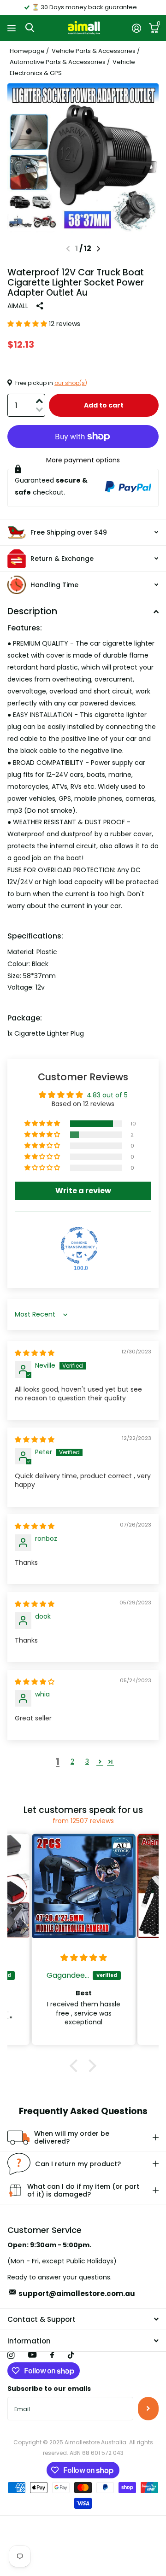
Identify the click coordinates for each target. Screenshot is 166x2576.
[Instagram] (11, 2355)
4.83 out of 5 (107, 1095)
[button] (98, 249)
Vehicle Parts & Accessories (94, 51)
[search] (30, 28)
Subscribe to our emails (49, 2389)
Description (32, 611)
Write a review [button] (83, 1191)
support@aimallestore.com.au (77, 2293)
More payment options (83, 460)
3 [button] (87, 1761)
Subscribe (148, 2408)
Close (83, 2320)
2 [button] (72, 1761)
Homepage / (30, 51)
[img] (35, 1353)
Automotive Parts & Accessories (58, 62)
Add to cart (104, 405)
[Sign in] (136, 28)
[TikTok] (71, 2355)
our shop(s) (71, 383)
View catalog (13, 28)
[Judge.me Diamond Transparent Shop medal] (79, 1245)
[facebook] (52, 2355)
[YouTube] (32, 2355)
